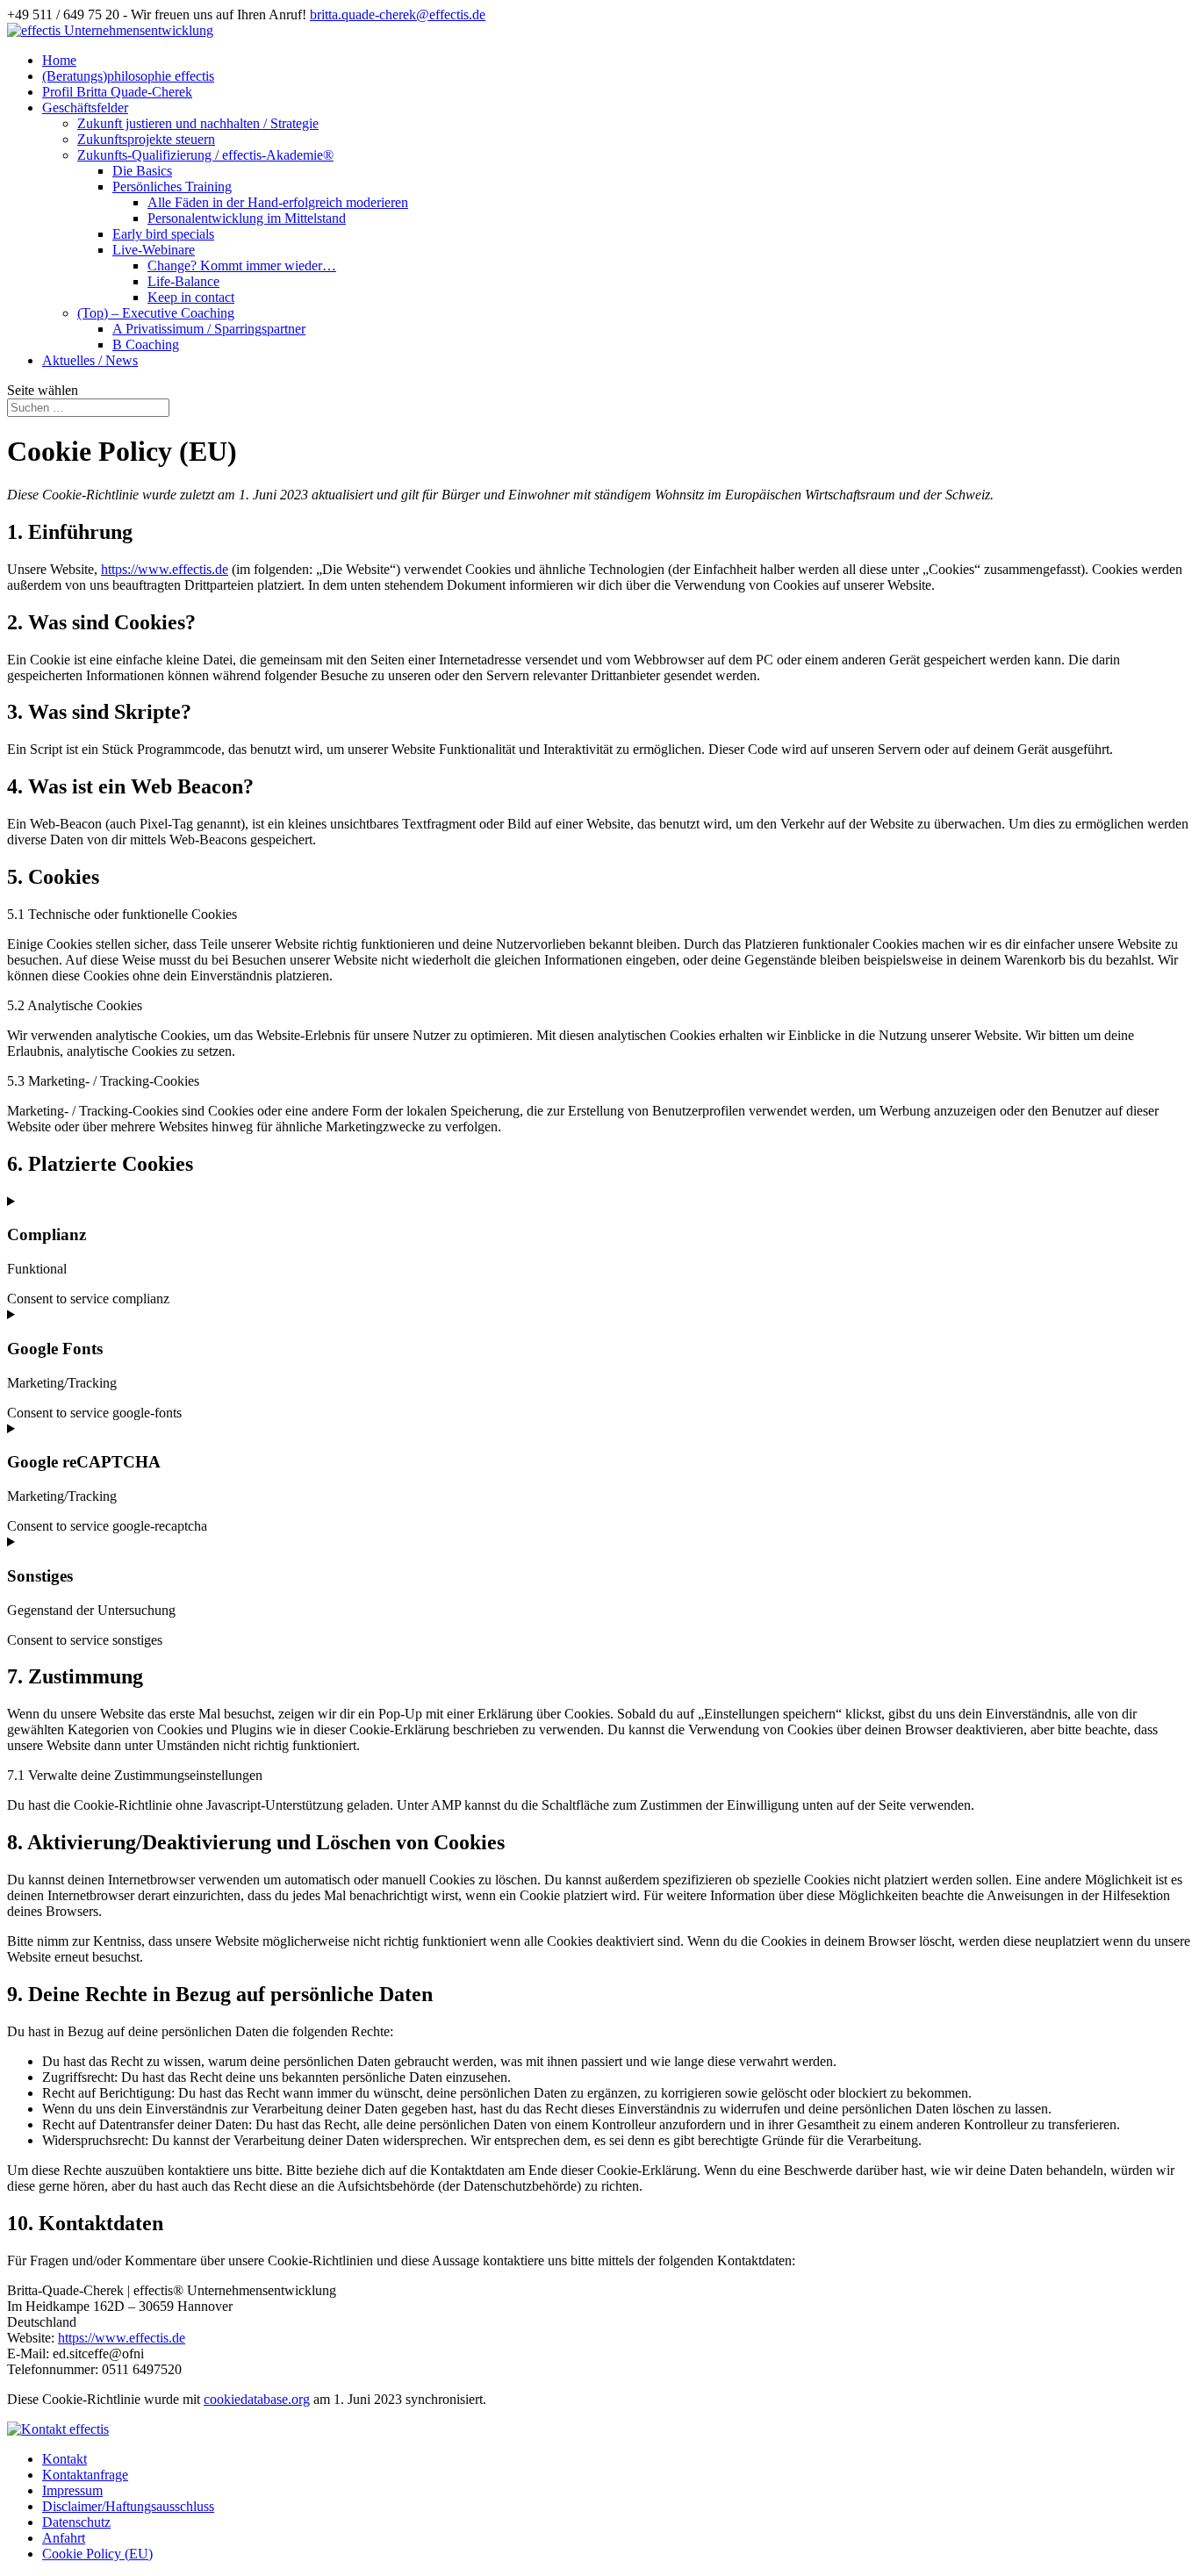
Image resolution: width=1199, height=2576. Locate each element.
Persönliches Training (172, 187)
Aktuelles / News (90, 360)
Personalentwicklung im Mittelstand (247, 218)
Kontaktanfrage (85, 2475)
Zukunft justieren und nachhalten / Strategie (198, 123)
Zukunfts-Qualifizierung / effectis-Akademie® (205, 155)
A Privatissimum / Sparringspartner (209, 329)
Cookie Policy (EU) (97, 2554)
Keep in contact (191, 297)
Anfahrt (64, 2538)
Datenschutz (76, 2522)
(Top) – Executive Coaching (156, 313)
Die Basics (142, 171)
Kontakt (65, 2459)
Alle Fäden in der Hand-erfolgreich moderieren (278, 202)
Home (59, 60)
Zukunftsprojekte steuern (146, 139)
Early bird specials (163, 234)
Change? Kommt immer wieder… (242, 265)
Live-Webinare (154, 250)
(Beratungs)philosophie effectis (128, 76)
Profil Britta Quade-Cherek (117, 92)
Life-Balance (183, 281)
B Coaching (146, 344)
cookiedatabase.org (257, 2399)
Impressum (72, 2490)
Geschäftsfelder (85, 108)
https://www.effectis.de (165, 569)
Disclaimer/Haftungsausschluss (128, 2506)
